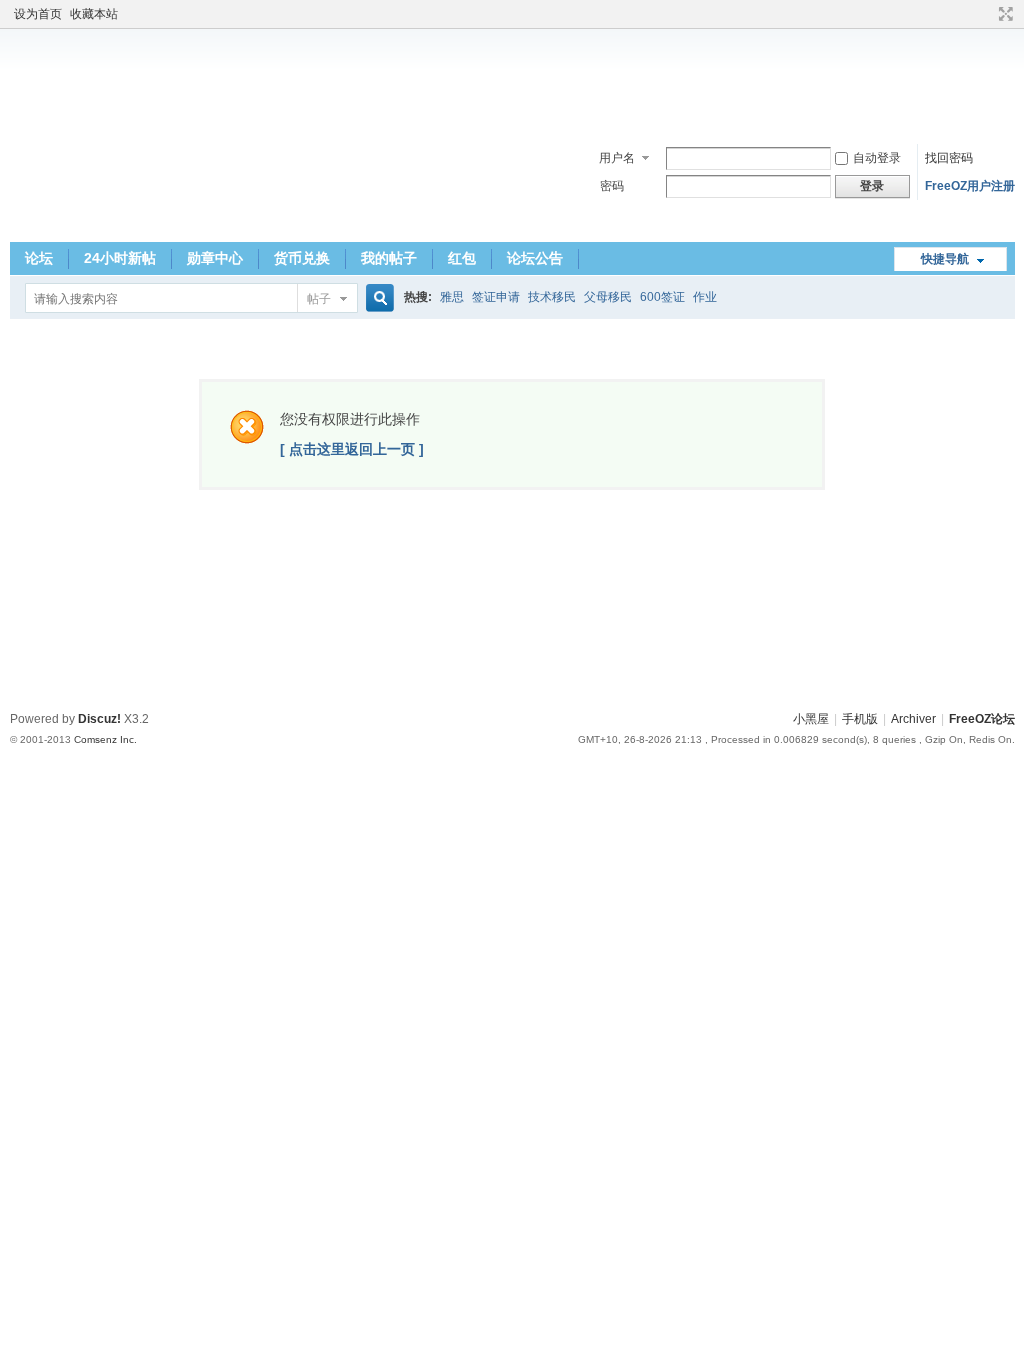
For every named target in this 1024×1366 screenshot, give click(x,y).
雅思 (452, 297)
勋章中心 (215, 258)
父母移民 (608, 297)
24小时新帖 (120, 258)
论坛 (39, 258)
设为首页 (38, 14)
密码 (612, 186)
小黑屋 (811, 719)
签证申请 (496, 297)
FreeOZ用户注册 (970, 186)
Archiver (913, 719)
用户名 (617, 158)
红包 (462, 258)
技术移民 (552, 297)
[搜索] (377, 298)
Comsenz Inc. (105, 739)
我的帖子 (389, 258)
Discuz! (99, 719)
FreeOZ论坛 (982, 719)
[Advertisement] (512, 79)
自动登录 (877, 158)
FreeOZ (79, 184)
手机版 (860, 719)
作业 (705, 297)
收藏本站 (94, 14)
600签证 (662, 297)
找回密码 (949, 158)
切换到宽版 (1003, 14)
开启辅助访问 (987, 14)
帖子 (319, 299)
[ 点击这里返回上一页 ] (352, 449)
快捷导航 (945, 259)
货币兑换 (302, 258)
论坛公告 (535, 258)
